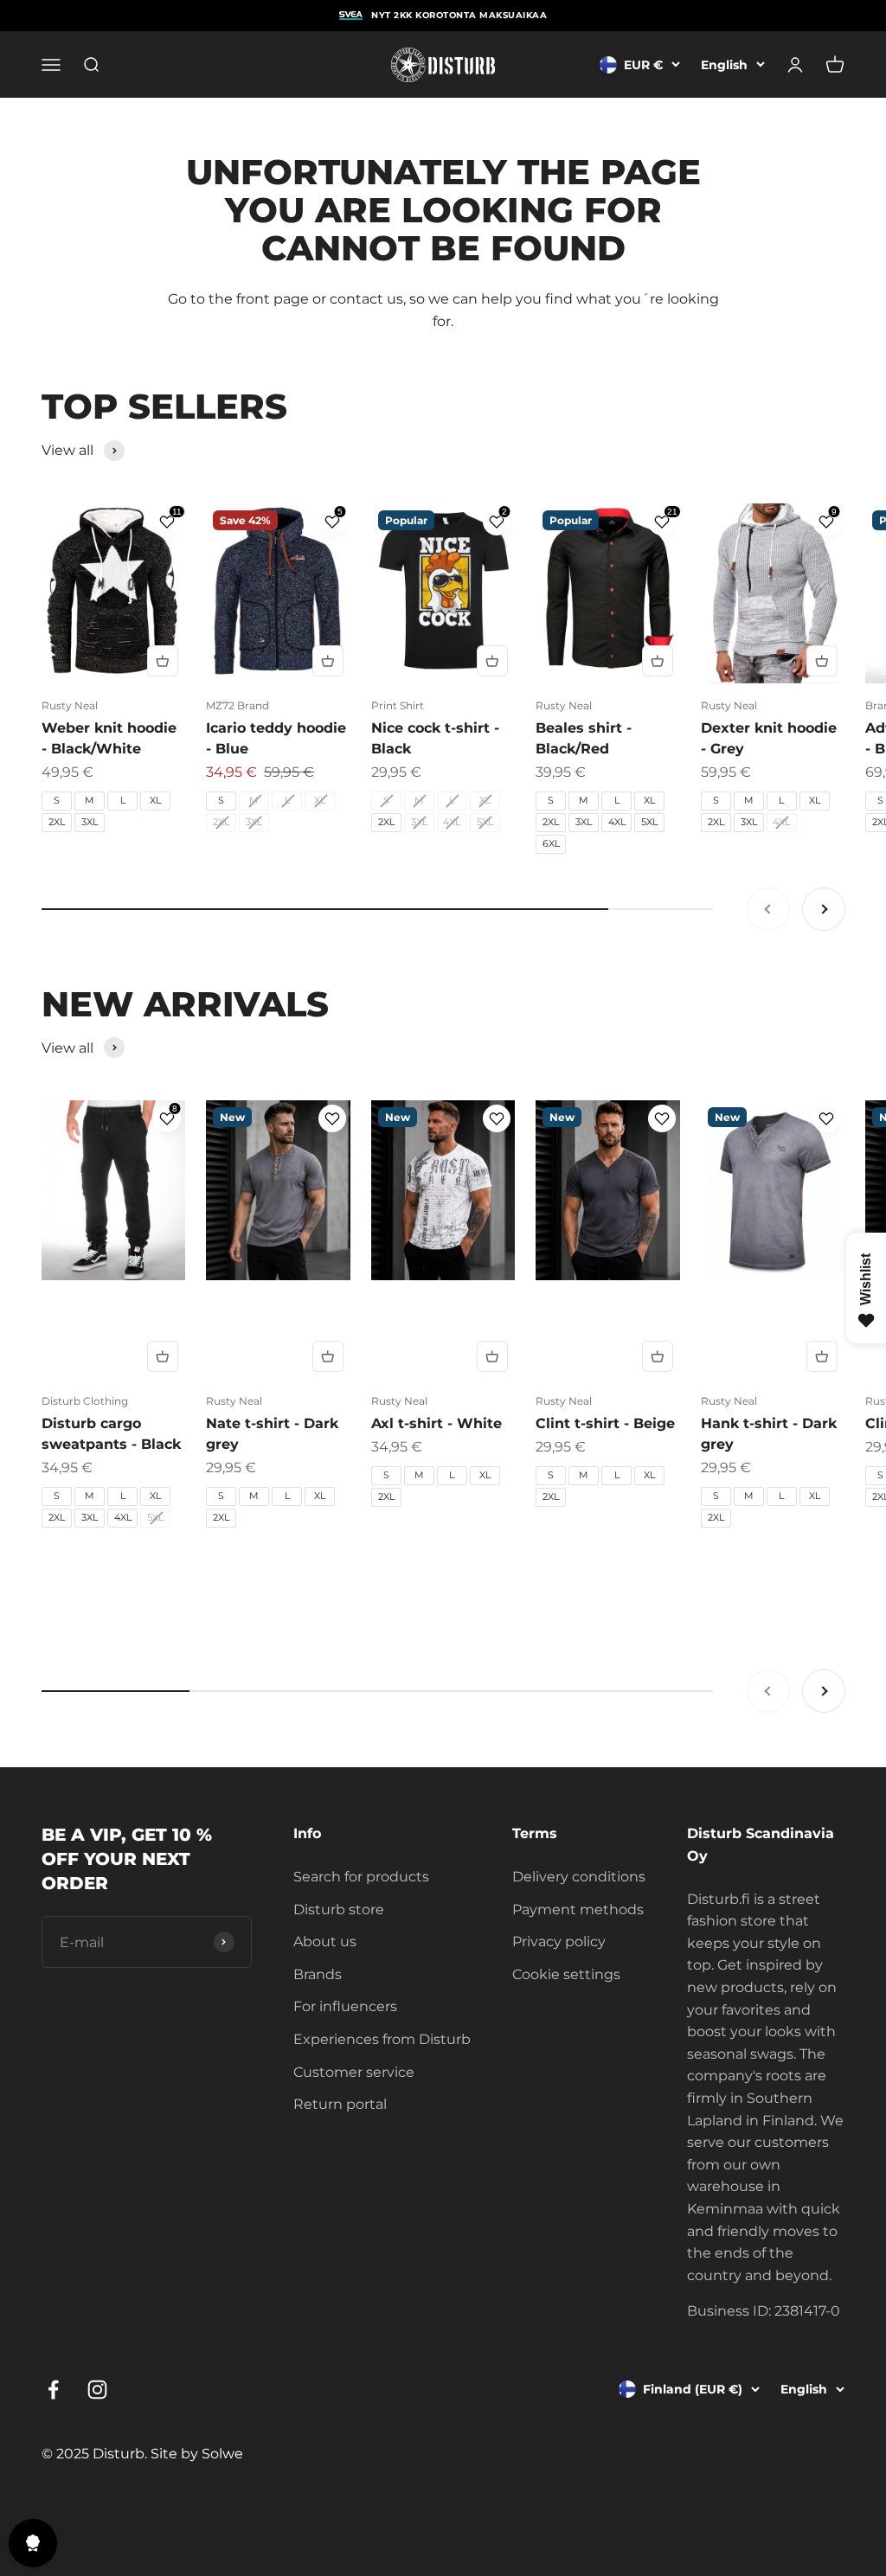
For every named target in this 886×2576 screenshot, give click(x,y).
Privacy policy (559, 1942)
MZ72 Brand (238, 705)
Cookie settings (566, 1974)
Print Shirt (398, 705)
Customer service (354, 2072)
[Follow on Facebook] (53, 2390)
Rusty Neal (70, 705)
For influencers (345, 2006)
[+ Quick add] (163, 661)
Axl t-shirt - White (437, 1423)
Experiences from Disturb (382, 2039)
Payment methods (578, 1910)
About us (325, 1942)
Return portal (340, 2104)
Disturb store (339, 1910)
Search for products (361, 1877)
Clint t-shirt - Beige (605, 1423)
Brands (318, 1974)
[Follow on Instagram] (97, 2390)
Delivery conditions (579, 1877)
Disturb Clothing (85, 1401)
